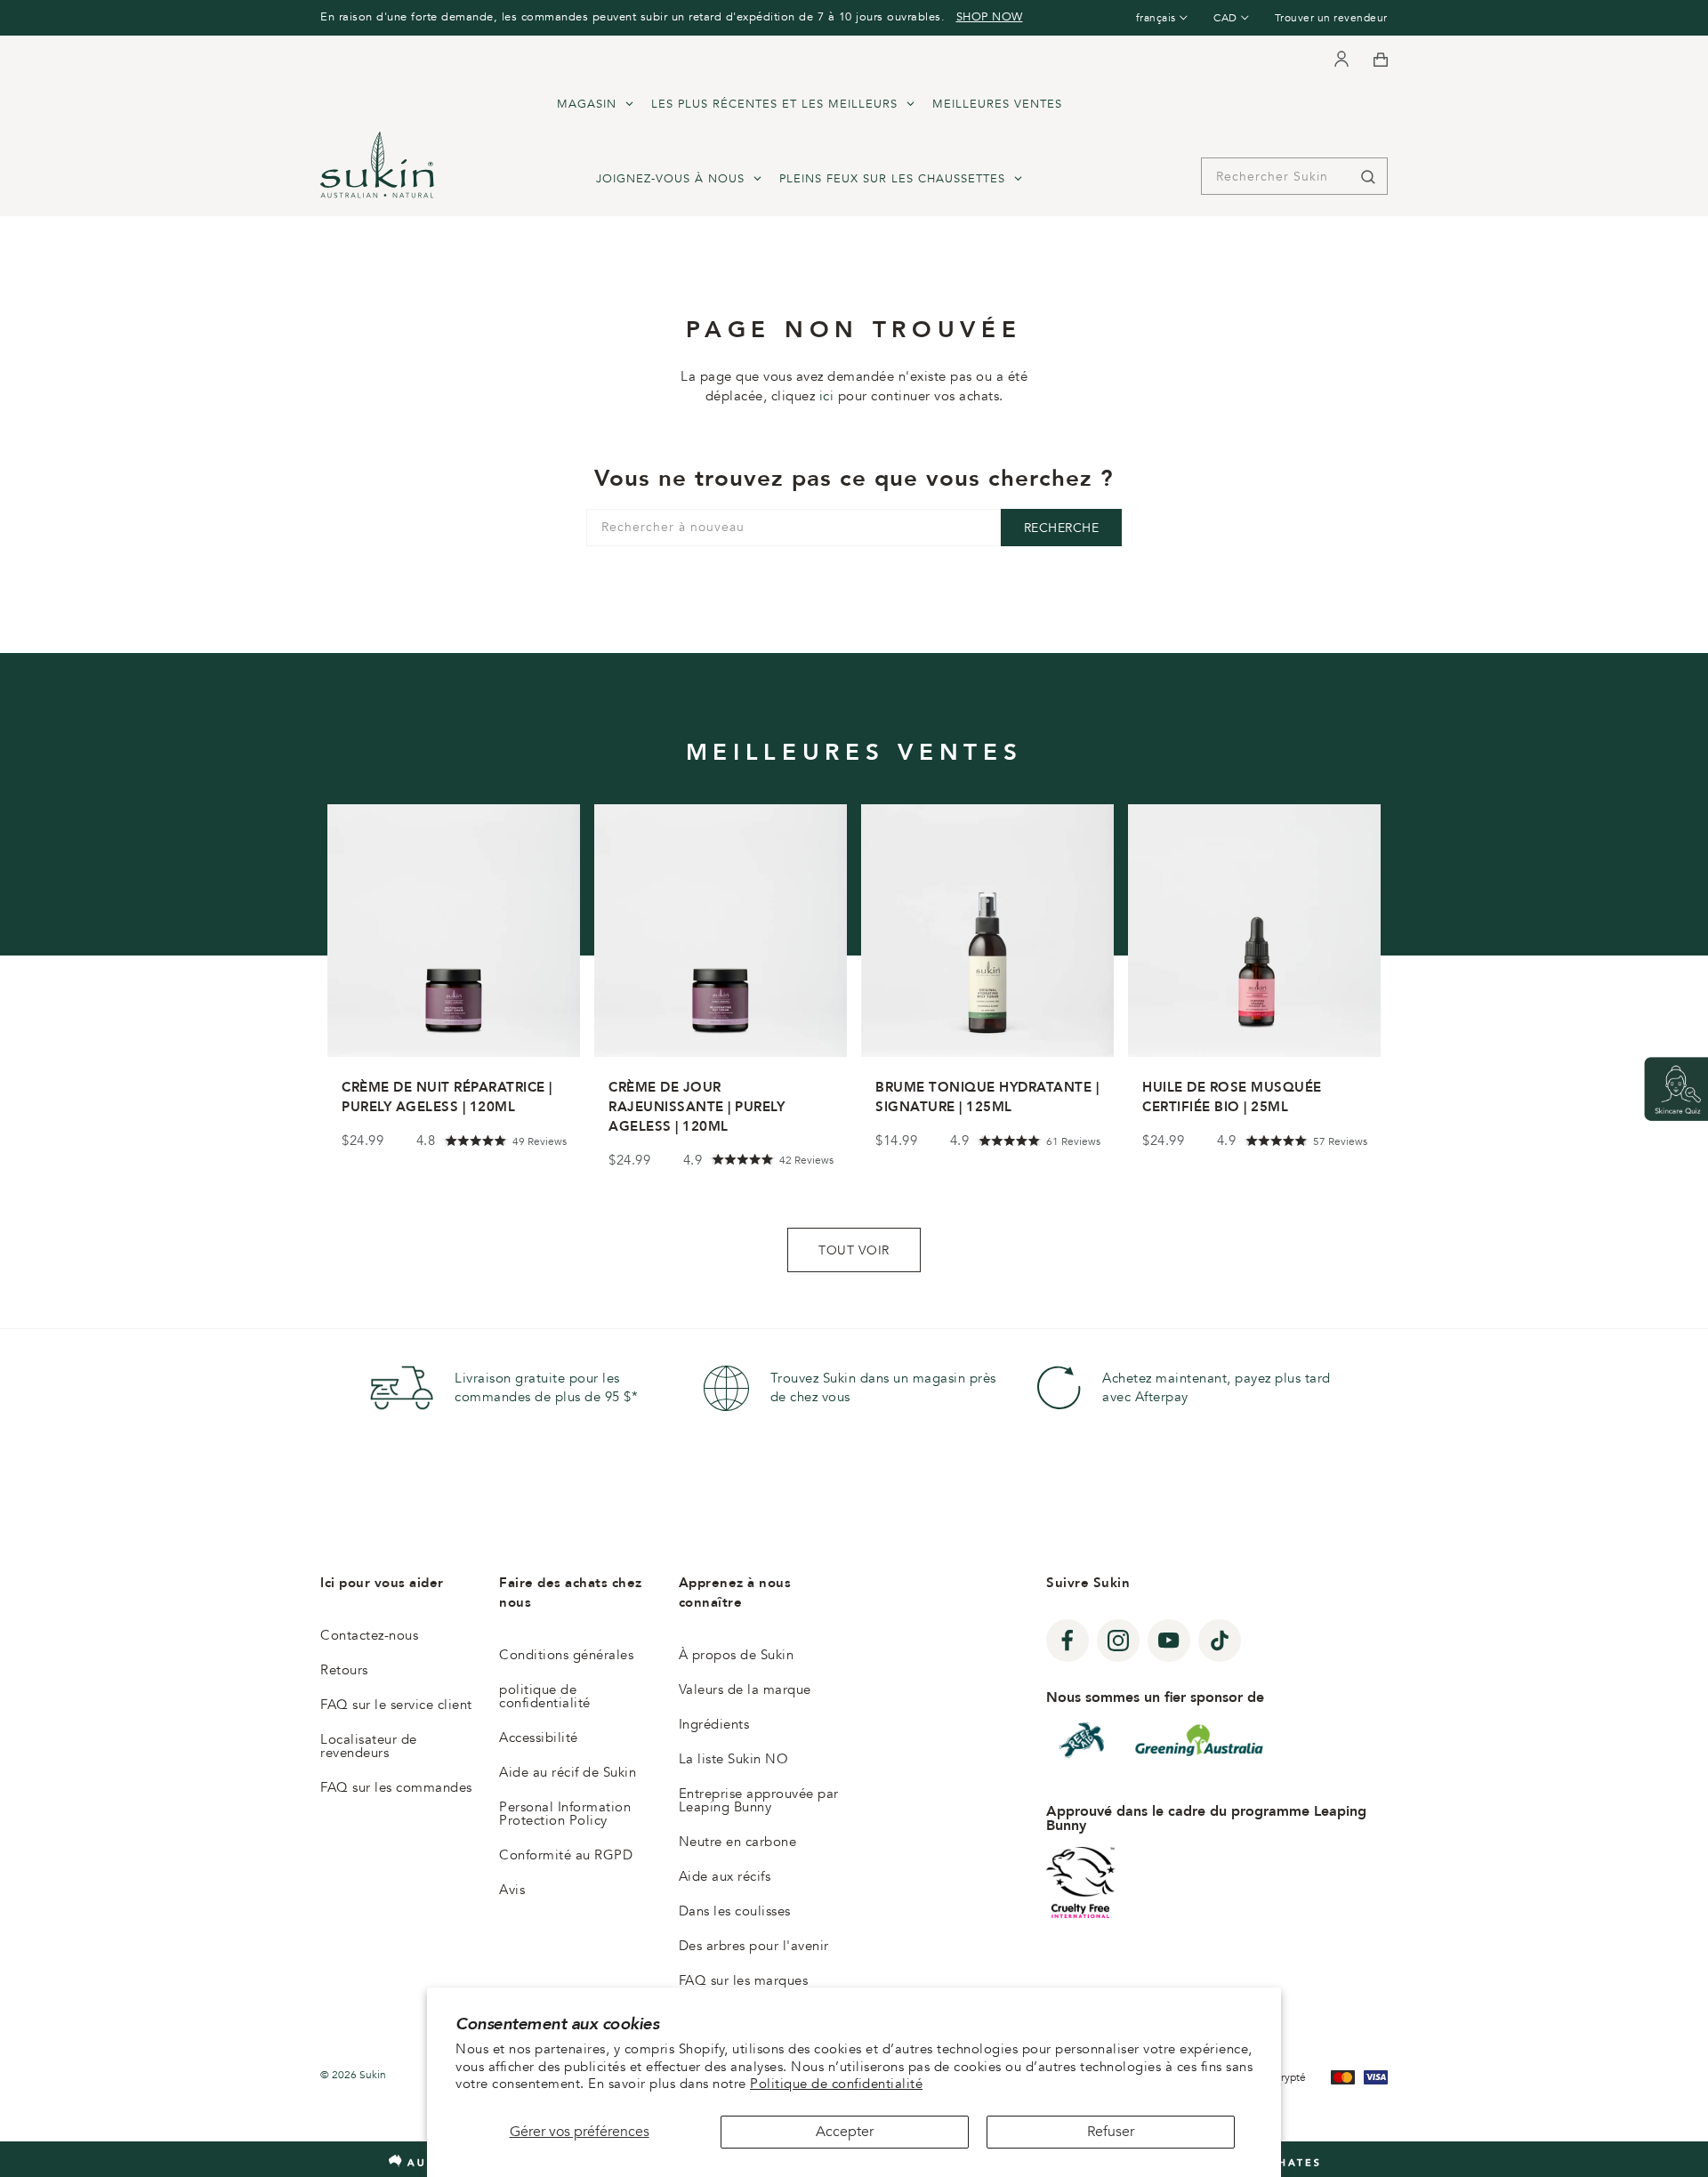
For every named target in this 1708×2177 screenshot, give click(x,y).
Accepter (845, 2132)
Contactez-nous (369, 1635)
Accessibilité (539, 1738)
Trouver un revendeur (1331, 18)
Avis (512, 1890)
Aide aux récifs (725, 1876)
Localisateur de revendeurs (369, 1746)
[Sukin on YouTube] (1169, 1641)
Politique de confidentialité (836, 2084)
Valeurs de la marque (745, 1689)
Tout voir (854, 1250)
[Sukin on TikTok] (1220, 1641)
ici (827, 396)
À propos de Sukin (737, 1655)
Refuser (1111, 2132)
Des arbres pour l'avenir (754, 1946)
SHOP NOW (990, 17)
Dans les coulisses (735, 1911)
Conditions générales (566, 1655)
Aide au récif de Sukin (568, 1772)
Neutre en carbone (738, 1842)
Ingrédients (714, 1724)
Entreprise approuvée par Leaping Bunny (759, 1800)
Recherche (1062, 528)
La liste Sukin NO (734, 1759)
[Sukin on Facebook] (1067, 1641)
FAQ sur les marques (744, 1980)
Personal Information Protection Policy (565, 1814)
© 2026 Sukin (353, 2075)
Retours (344, 1670)
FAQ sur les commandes (396, 1787)
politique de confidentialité (545, 1696)
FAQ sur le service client (396, 1705)
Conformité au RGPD (566, 1855)
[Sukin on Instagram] (1118, 1641)
